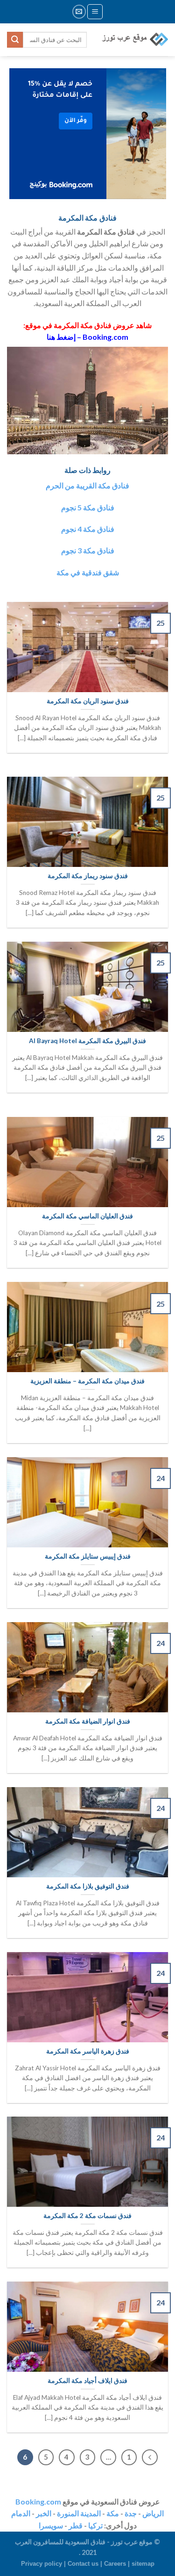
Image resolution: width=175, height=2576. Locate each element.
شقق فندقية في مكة (88, 572)
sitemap (143, 2564)
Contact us (83, 2564)
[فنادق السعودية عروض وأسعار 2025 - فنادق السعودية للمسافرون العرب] (134, 39)
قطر (76, 2525)
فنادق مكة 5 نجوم (88, 507)
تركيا (95, 2525)
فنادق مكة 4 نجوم (88, 529)
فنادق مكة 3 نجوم (88, 550)
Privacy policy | (44, 2564)
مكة (113, 2513)
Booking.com (38, 2501)
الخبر (44, 2513)
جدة (131, 2513)
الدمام (21, 2513)
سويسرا (51, 2525)
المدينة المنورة (79, 2513)
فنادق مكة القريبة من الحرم (87, 485)
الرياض (153, 2513)
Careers (115, 2564)
